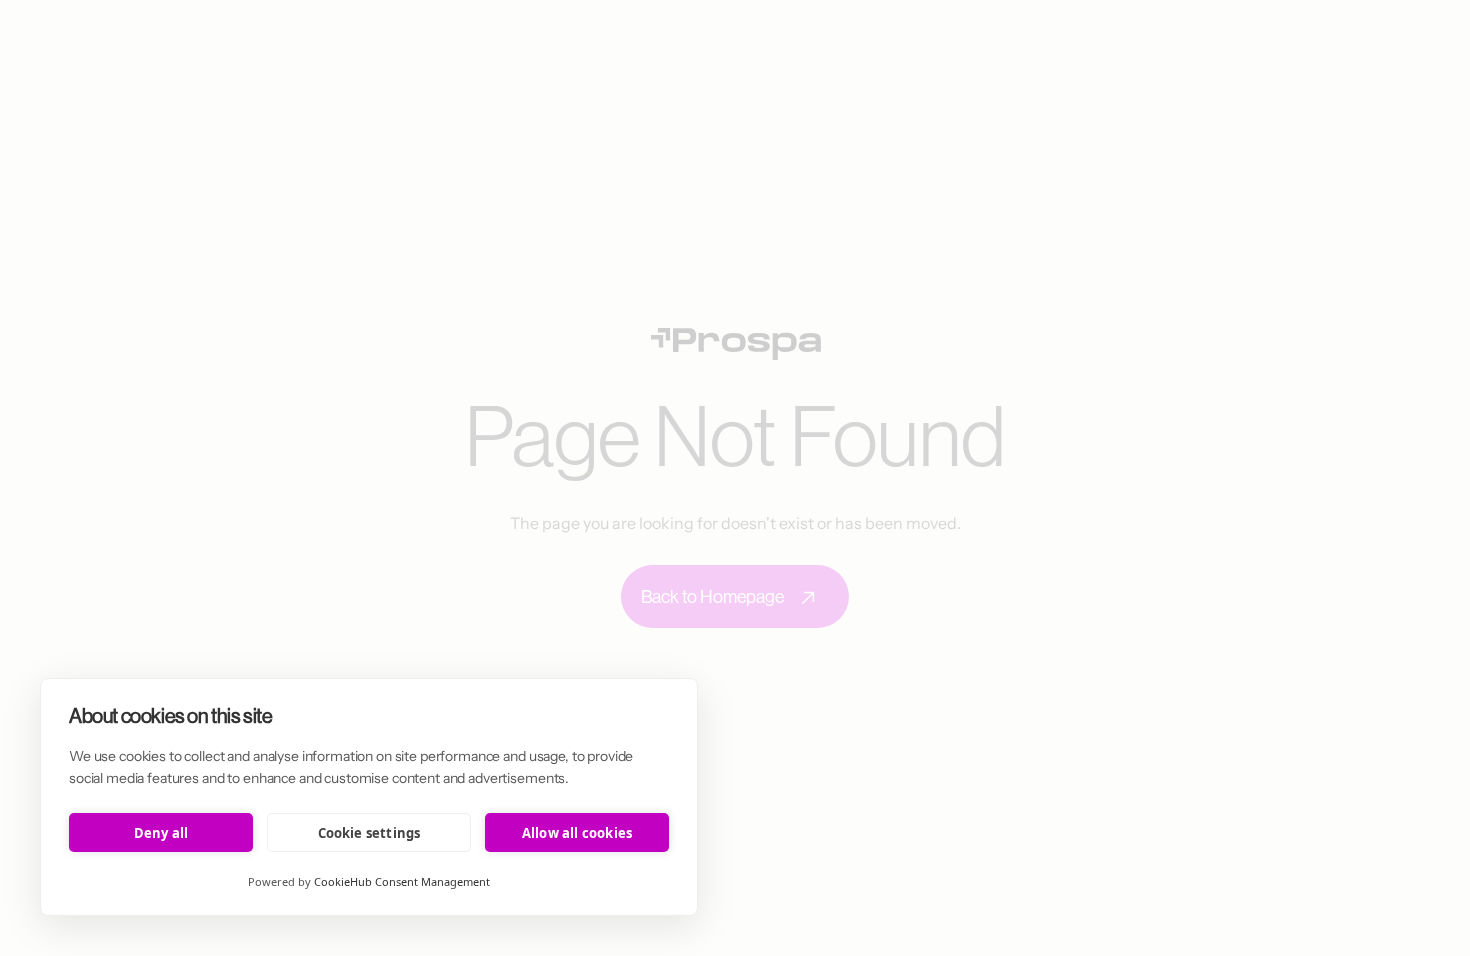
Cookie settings (369, 833)
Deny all (161, 833)
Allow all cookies (577, 833)
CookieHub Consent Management (402, 881)
